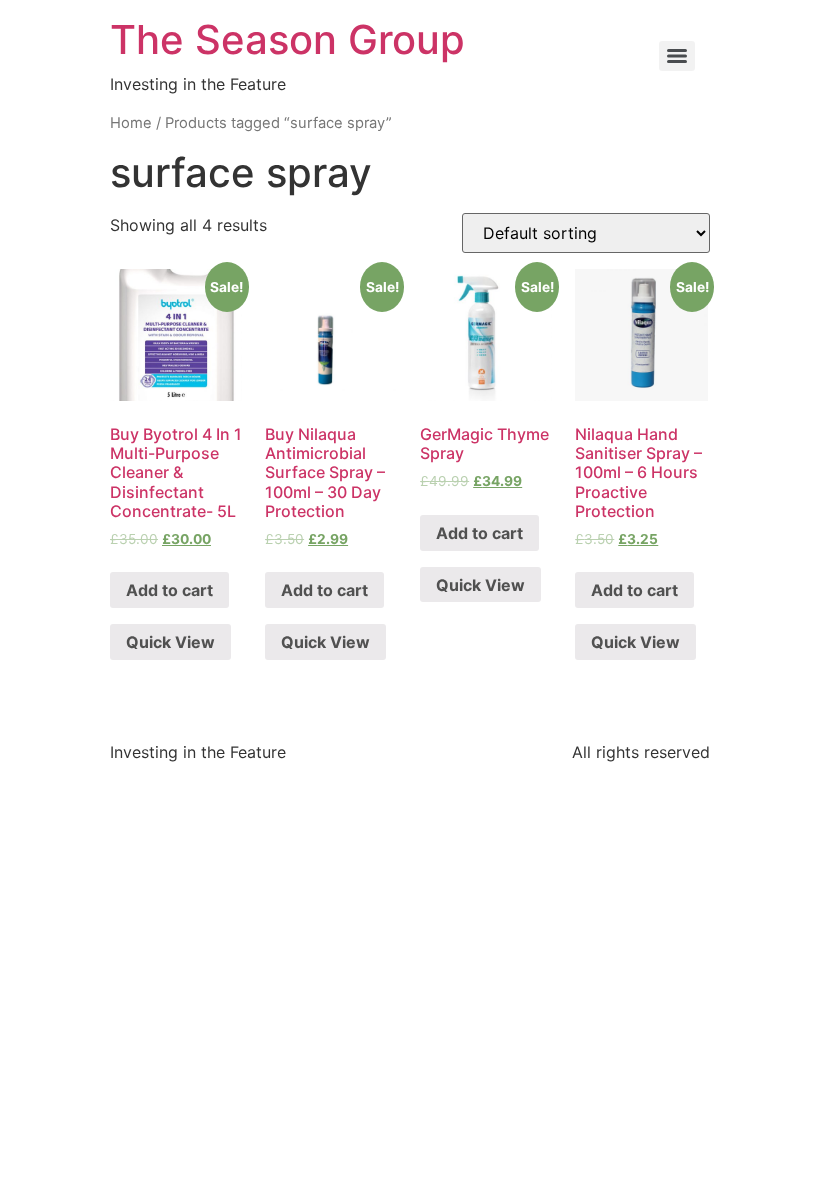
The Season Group (287, 39)
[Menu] (677, 56)
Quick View (170, 642)
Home (131, 123)
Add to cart (169, 590)
